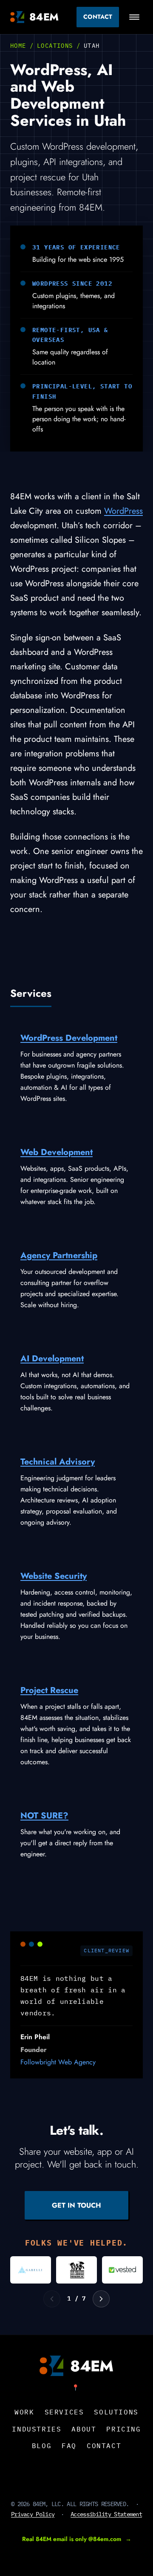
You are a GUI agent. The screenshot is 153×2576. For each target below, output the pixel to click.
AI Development (52, 1359)
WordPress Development (69, 1038)
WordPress (123, 511)
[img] (31, 2270)
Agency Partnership (59, 1255)
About (84, 2429)
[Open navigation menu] (134, 17)
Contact (98, 17)
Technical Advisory (58, 1462)
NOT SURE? (44, 1816)
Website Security (54, 1576)
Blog (42, 2446)
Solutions (116, 2412)
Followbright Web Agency (58, 2062)
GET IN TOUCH (76, 2205)
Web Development (57, 1152)
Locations (55, 46)
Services (64, 2412)
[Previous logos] (52, 2299)
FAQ (69, 2446)
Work (24, 2412)
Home (18, 46)
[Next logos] (101, 2299)
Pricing (123, 2429)
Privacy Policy (33, 2514)
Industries (37, 2429)
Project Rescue (49, 1690)
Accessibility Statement (106, 2514)
